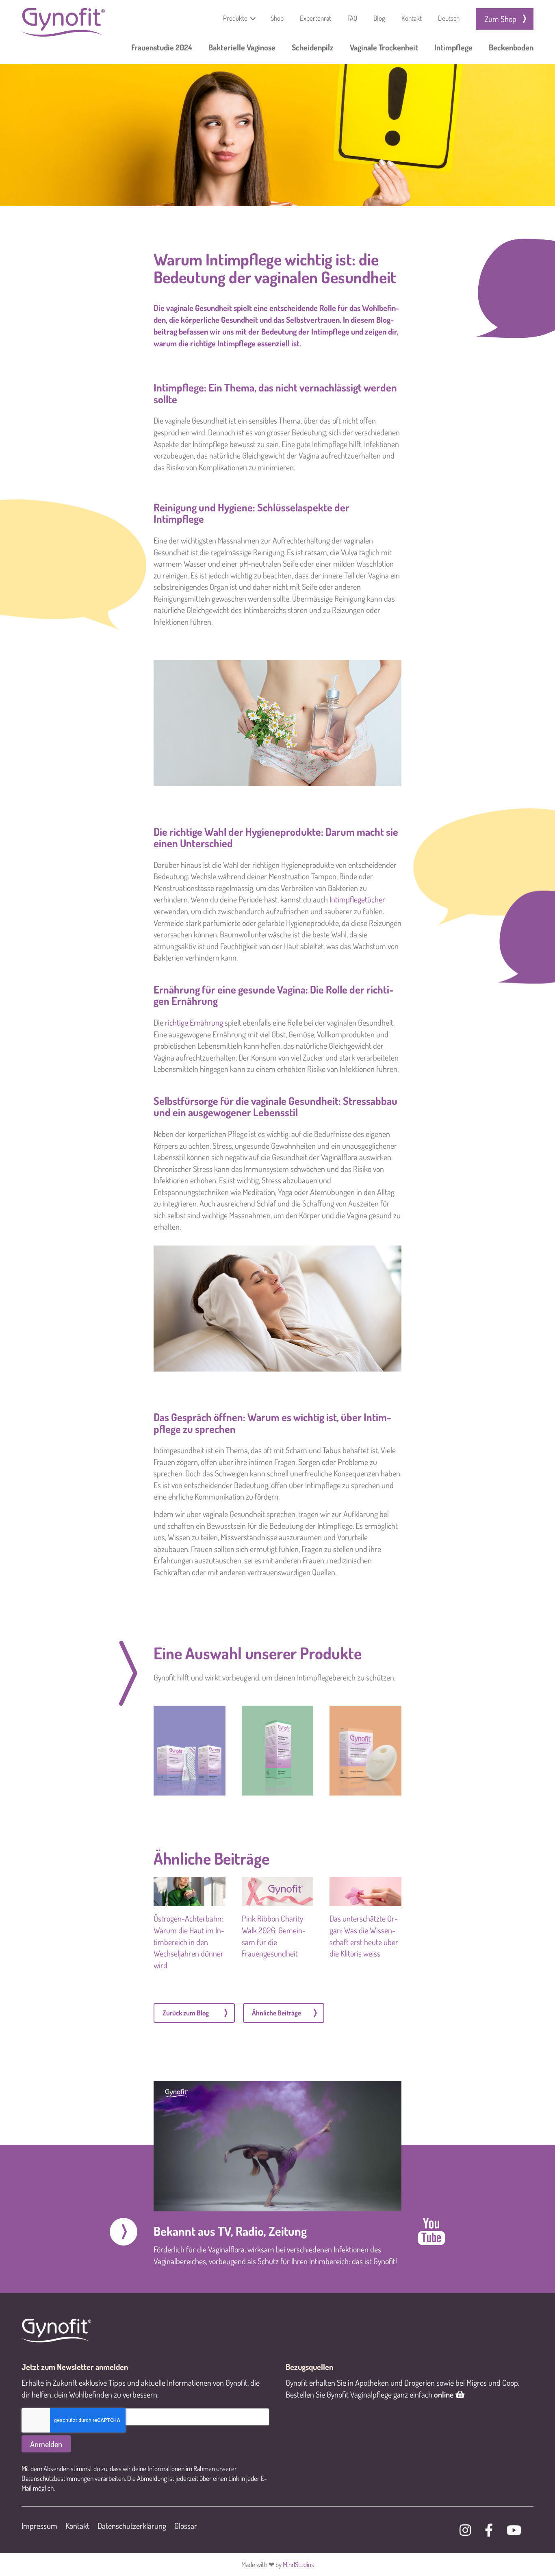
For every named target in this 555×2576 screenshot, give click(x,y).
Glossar (186, 2526)
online (445, 2394)
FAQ (352, 18)
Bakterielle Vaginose (242, 47)
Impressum (39, 2526)
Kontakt (412, 18)
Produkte (235, 18)
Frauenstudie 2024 (162, 47)
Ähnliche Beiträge (276, 2013)
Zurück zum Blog (186, 2013)
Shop (277, 18)
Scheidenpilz (313, 47)
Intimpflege (453, 47)
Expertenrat (315, 18)
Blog (379, 18)
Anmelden (46, 2444)
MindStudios (298, 2564)
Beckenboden (511, 47)
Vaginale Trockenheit (384, 47)
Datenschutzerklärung (132, 2526)
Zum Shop (501, 19)
